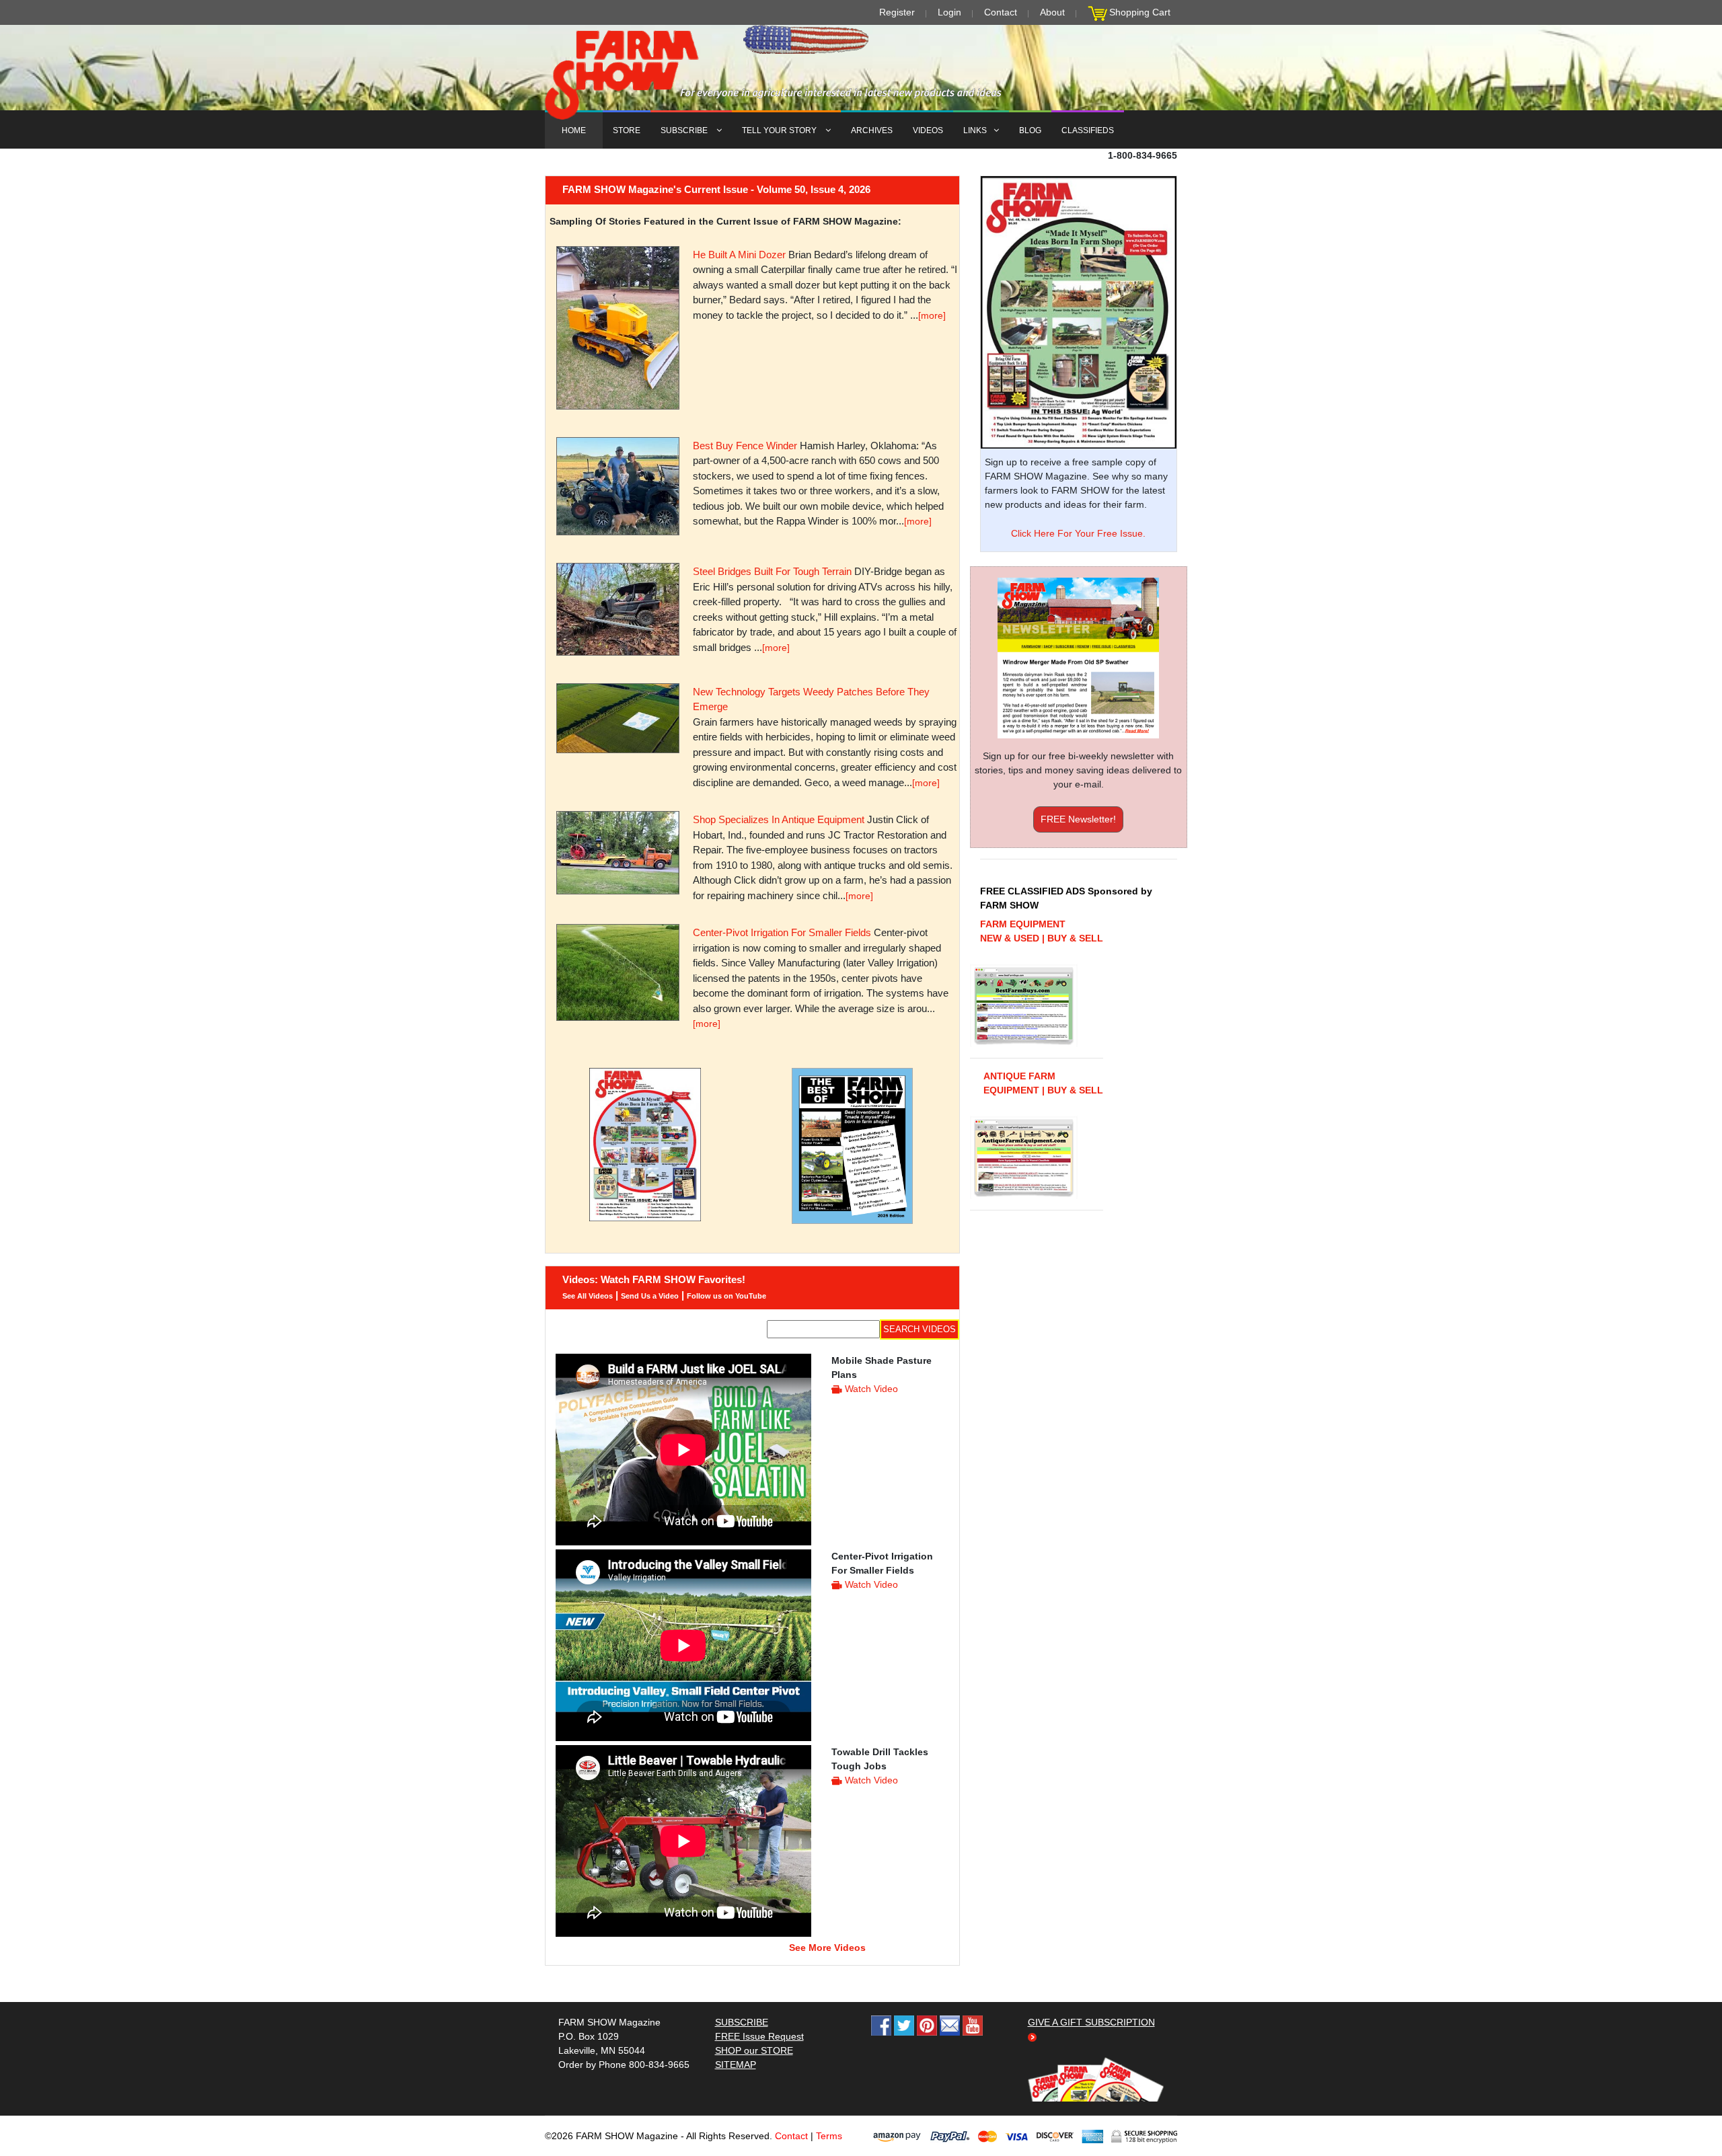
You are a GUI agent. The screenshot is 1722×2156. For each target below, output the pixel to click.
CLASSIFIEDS (1088, 130)
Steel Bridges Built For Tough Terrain (772, 571)
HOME (574, 130)
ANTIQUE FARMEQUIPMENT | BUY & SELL (1043, 1083)
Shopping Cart (1140, 12)
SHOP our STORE (754, 2050)
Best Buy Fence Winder (745, 446)
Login (949, 12)
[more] (932, 315)
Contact (1001, 12)
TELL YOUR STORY (780, 130)
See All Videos (588, 1296)
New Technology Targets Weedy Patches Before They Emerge (811, 699)
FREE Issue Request (759, 2036)
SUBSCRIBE (685, 130)
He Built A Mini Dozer (739, 255)
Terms (829, 2136)
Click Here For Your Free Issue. (1078, 533)
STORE (627, 130)
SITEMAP (736, 2065)
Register (897, 12)
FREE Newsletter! (1078, 819)
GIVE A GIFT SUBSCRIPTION (1091, 2022)
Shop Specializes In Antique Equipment (779, 819)
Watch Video (871, 1389)
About (1052, 12)
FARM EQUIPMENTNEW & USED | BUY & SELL (1042, 931)
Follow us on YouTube (726, 1296)
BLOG (1030, 130)
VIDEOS (928, 130)
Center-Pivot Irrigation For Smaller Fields (782, 932)
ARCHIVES (872, 130)
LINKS (975, 130)
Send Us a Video (650, 1296)
